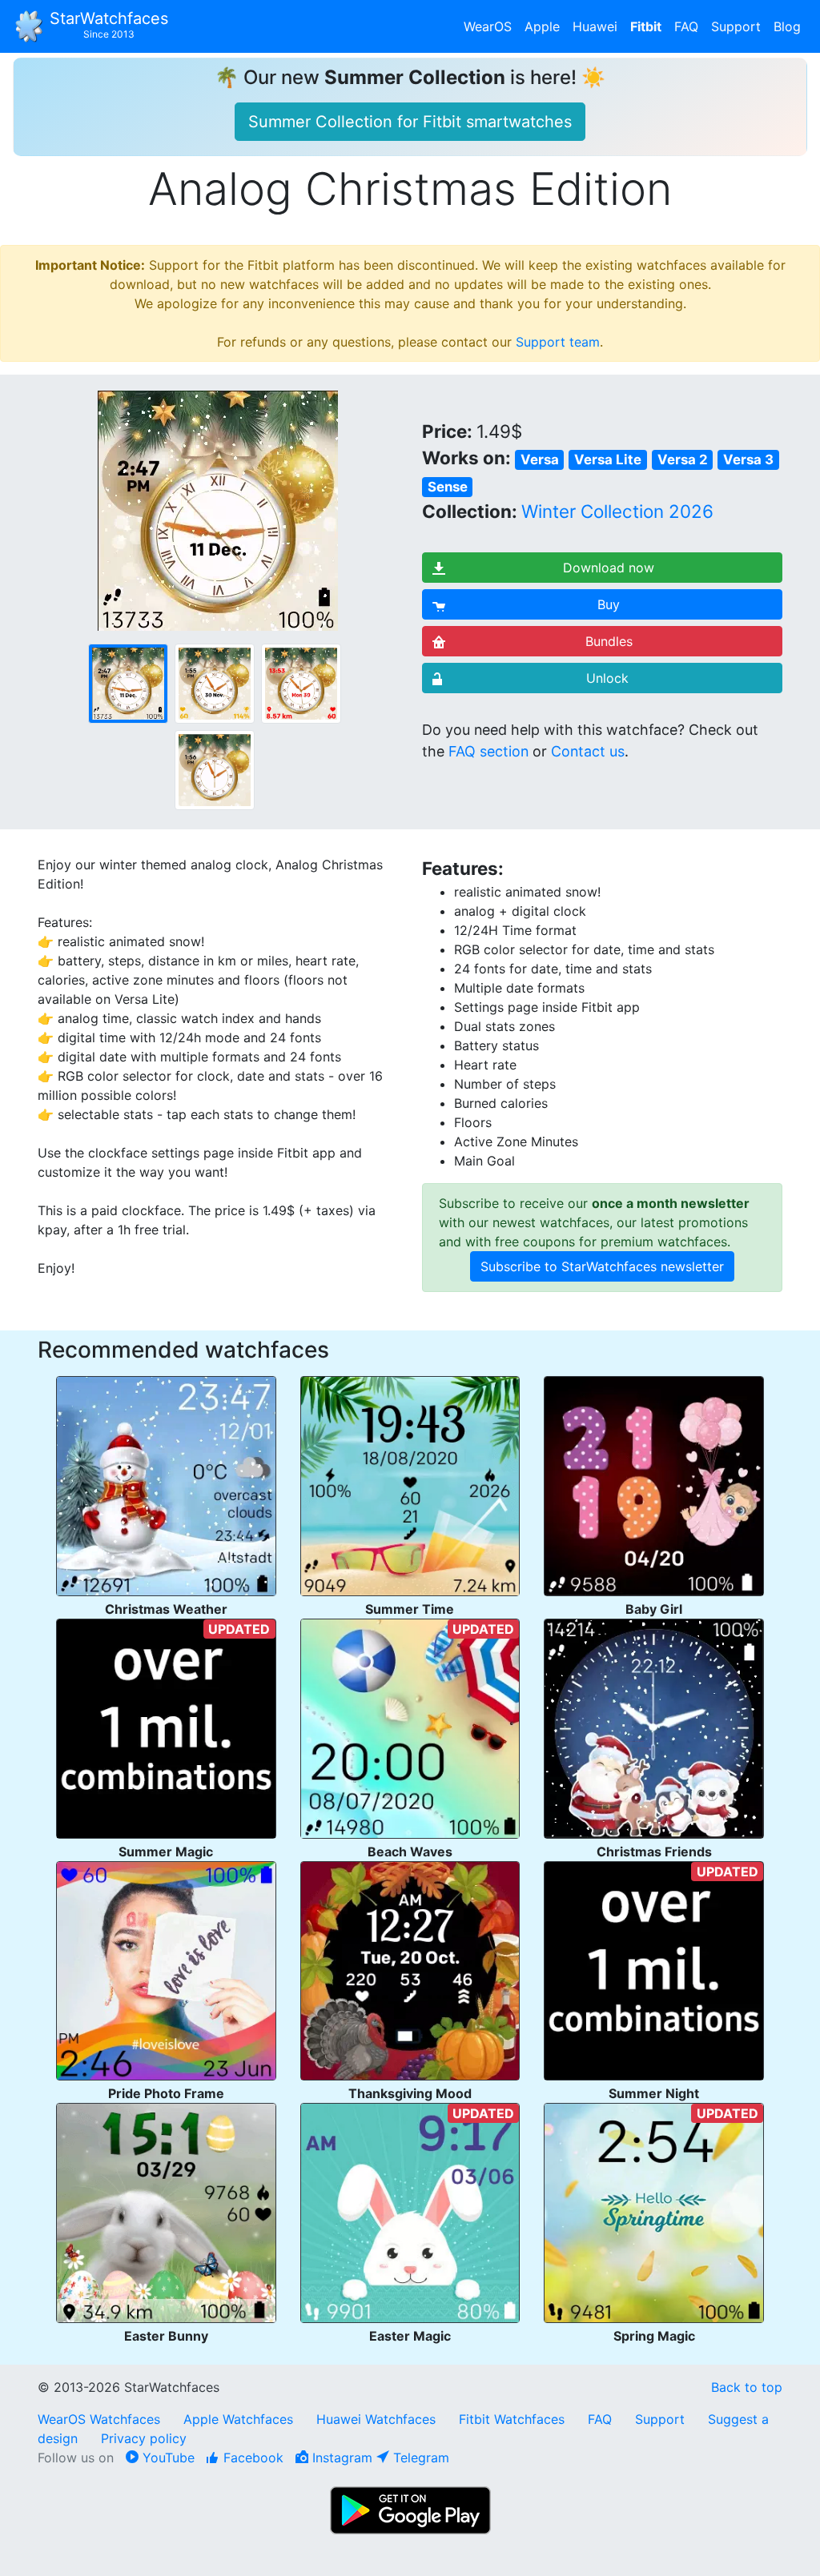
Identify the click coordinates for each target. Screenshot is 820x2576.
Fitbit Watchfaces (512, 2419)
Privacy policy (144, 2438)
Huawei (595, 26)
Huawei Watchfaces (376, 2419)
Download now (609, 568)
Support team (558, 342)
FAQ (686, 26)
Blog (787, 26)
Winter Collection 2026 (617, 511)
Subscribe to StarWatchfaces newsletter (602, 1266)
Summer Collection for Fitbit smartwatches (410, 122)
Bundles (609, 641)
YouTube (167, 2458)
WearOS (488, 26)
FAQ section (488, 751)
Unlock (607, 678)
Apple (542, 26)
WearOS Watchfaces (101, 2419)
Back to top (747, 2387)
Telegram (419, 2458)
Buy (609, 604)
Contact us (588, 751)
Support (736, 26)
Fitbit (646, 26)
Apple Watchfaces (240, 2419)
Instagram (340, 2458)
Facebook (251, 2458)
